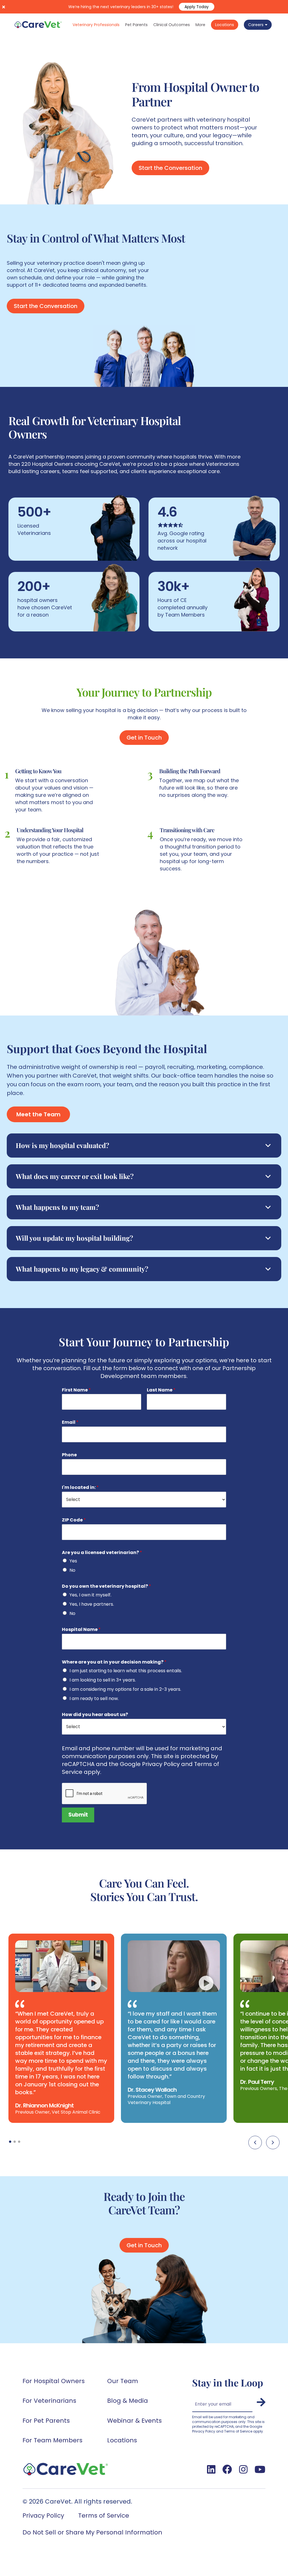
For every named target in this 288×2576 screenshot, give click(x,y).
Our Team (123, 2381)
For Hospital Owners (54, 2381)
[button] (255, 2143)
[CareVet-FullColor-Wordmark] (38, 25)
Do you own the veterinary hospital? (106, 1586)
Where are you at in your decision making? (114, 1662)
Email (70, 1422)
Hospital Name (81, 1630)
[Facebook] (227, 2469)
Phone (69, 1455)
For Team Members (52, 2440)
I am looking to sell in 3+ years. (103, 1680)
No (72, 1570)
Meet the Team (38, 1114)
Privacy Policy (43, 2515)
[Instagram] (243, 2469)
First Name (76, 1390)
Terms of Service (104, 2515)
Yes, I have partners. (92, 1604)
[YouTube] (260, 2469)
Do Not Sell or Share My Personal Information (92, 2532)
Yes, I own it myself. (90, 1595)
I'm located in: (80, 1488)
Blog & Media (128, 2401)
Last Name (161, 1390)
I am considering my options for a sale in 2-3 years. (125, 1689)
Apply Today (197, 7)
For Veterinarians (49, 2401)
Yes (73, 1561)
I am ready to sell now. (94, 1698)
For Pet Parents (46, 2421)
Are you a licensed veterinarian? (102, 1553)
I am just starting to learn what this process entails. (126, 1671)
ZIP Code (74, 1520)
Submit (78, 1815)
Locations (122, 2440)
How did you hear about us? (95, 1715)
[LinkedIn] (211, 2469)
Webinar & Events (134, 2421)
